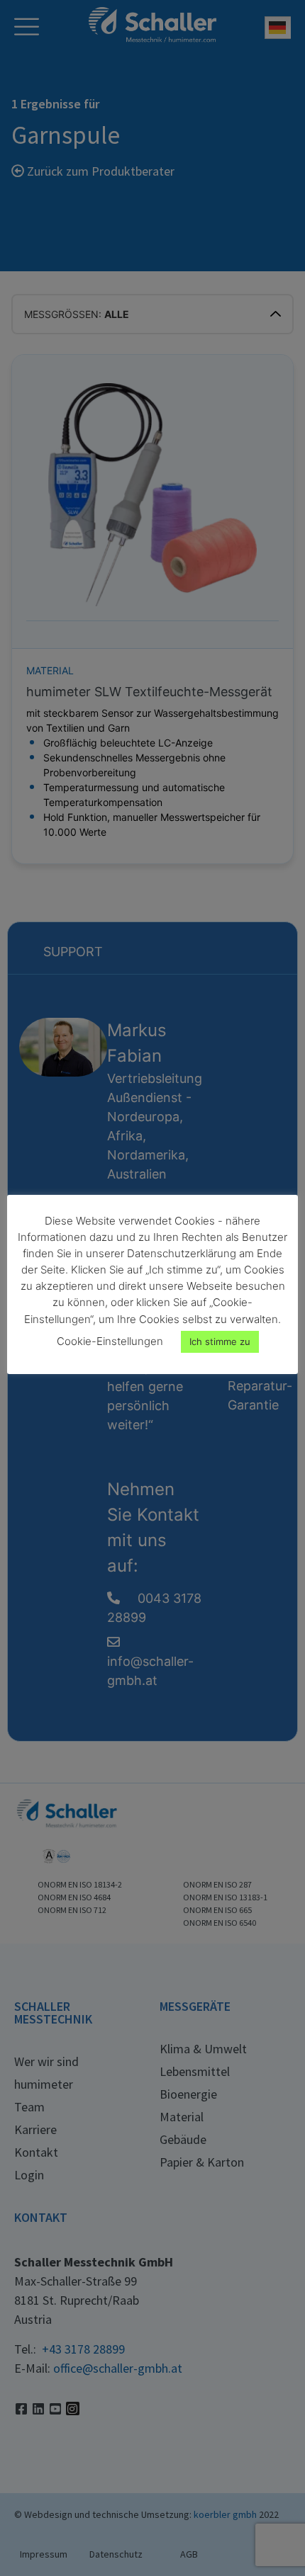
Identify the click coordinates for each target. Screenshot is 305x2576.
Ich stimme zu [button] (220, 1341)
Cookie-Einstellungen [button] (110, 1341)
